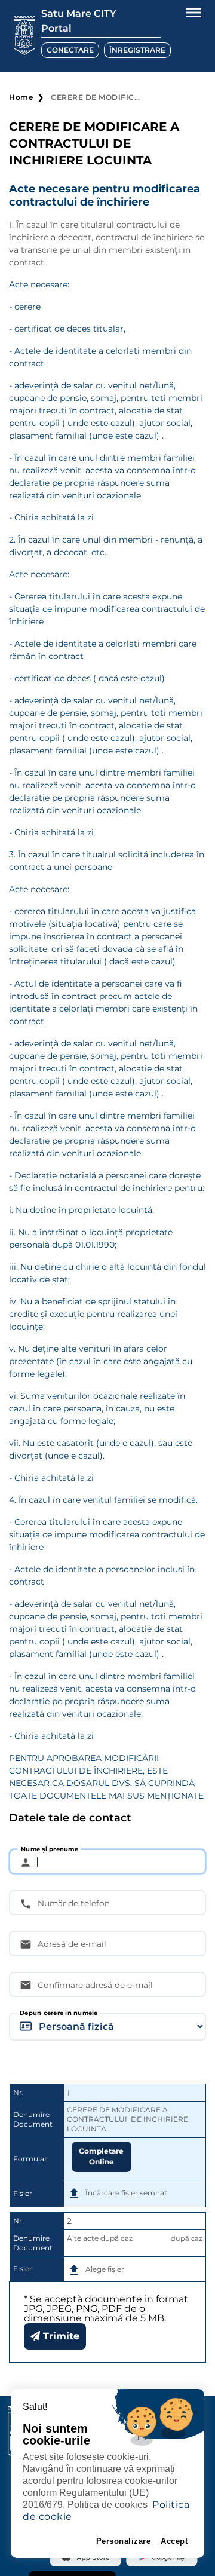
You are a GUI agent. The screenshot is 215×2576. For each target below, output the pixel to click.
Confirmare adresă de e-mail (95, 1985)
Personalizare (124, 2541)
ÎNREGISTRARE (137, 50)
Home (21, 97)
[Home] (24, 36)
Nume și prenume (50, 1849)
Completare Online (101, 2156)
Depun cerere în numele (59, 2013)
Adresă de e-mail (72, 1944)
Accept (174, 2541)
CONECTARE (70, 50)
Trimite (60, 2336)
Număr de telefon (74, 1903)
